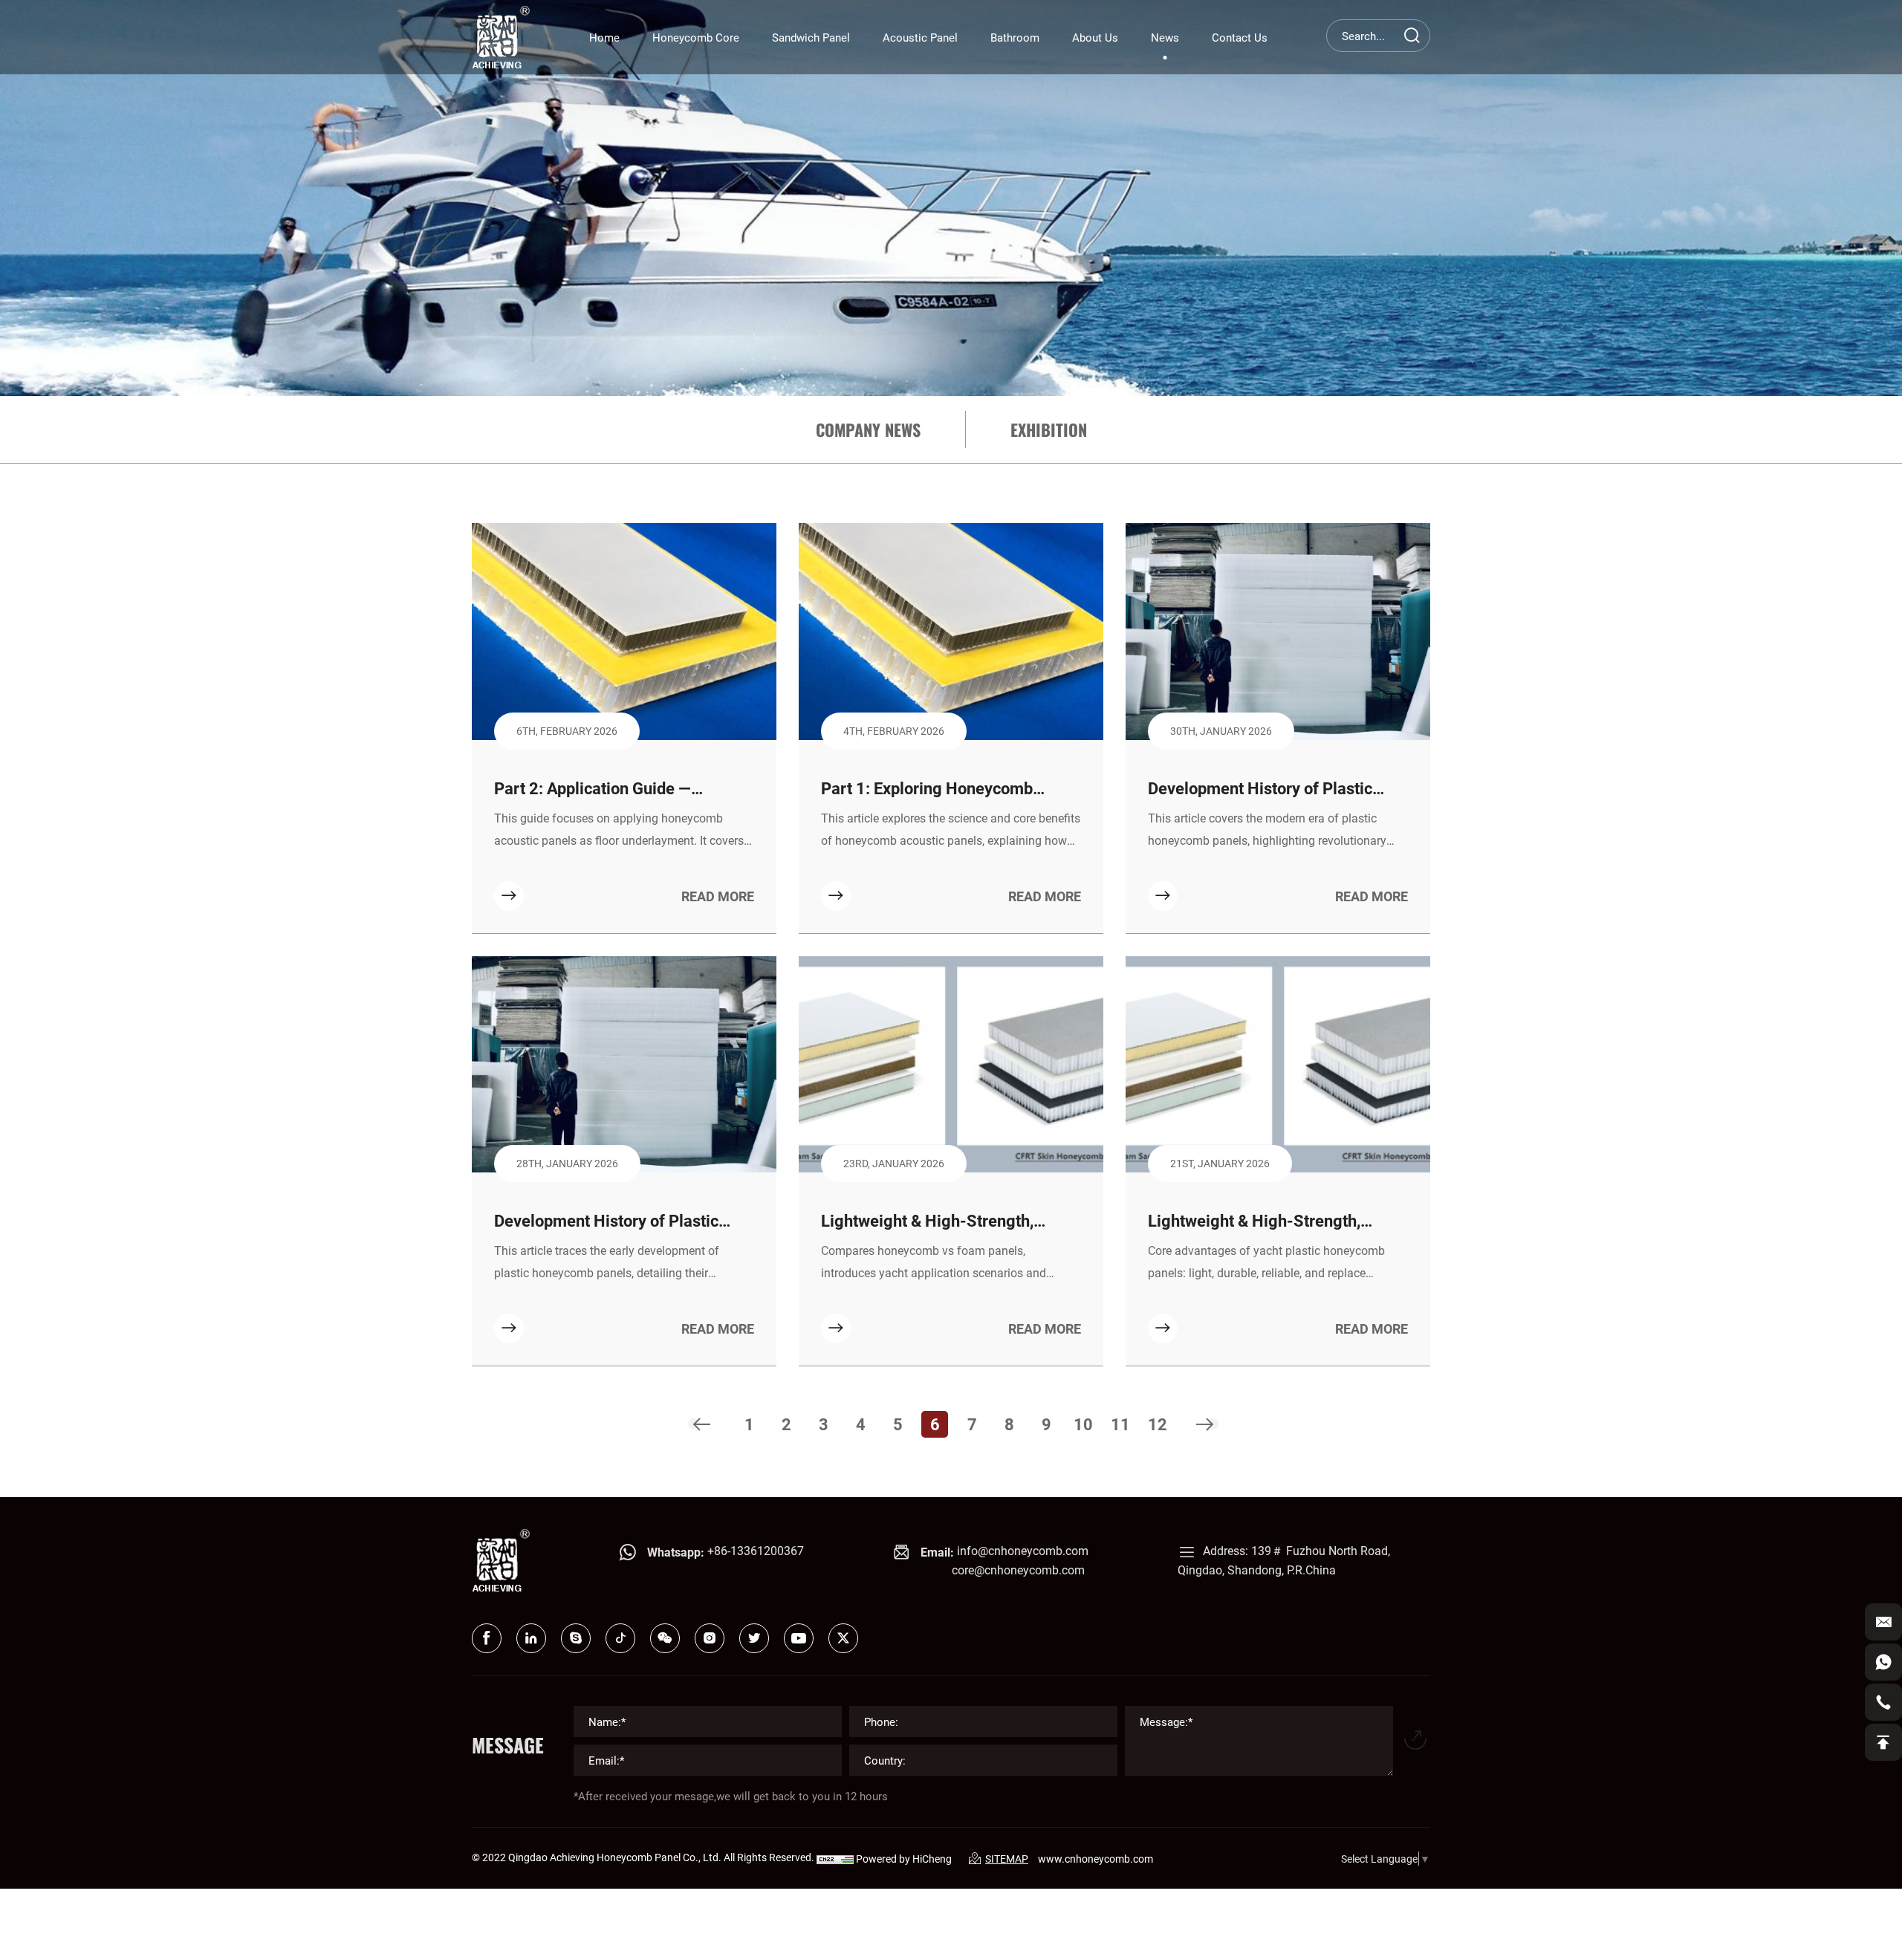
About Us (1095, 37)
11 (1120, 1424)
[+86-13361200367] (1883, 1662)
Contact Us (1240, 37)
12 (1158, 1424)
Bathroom (1015, 37)
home (604, 37)
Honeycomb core (696, 37)
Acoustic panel (920, 37)
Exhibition (1049, 429)
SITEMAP (1007, 1859)
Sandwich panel (811, 37)
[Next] (1205, 1424)
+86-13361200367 (756, 1550)
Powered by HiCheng (904, 1859)
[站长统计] (835, 1859)
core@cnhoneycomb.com (1018, 1570)
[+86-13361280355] (1883, 1702)
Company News (868, 429)
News (1165, 37)
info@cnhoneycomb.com (1023, 1550)
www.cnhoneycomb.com (1096, 1859)
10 (1083, 1424)
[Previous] (701, 1424)
